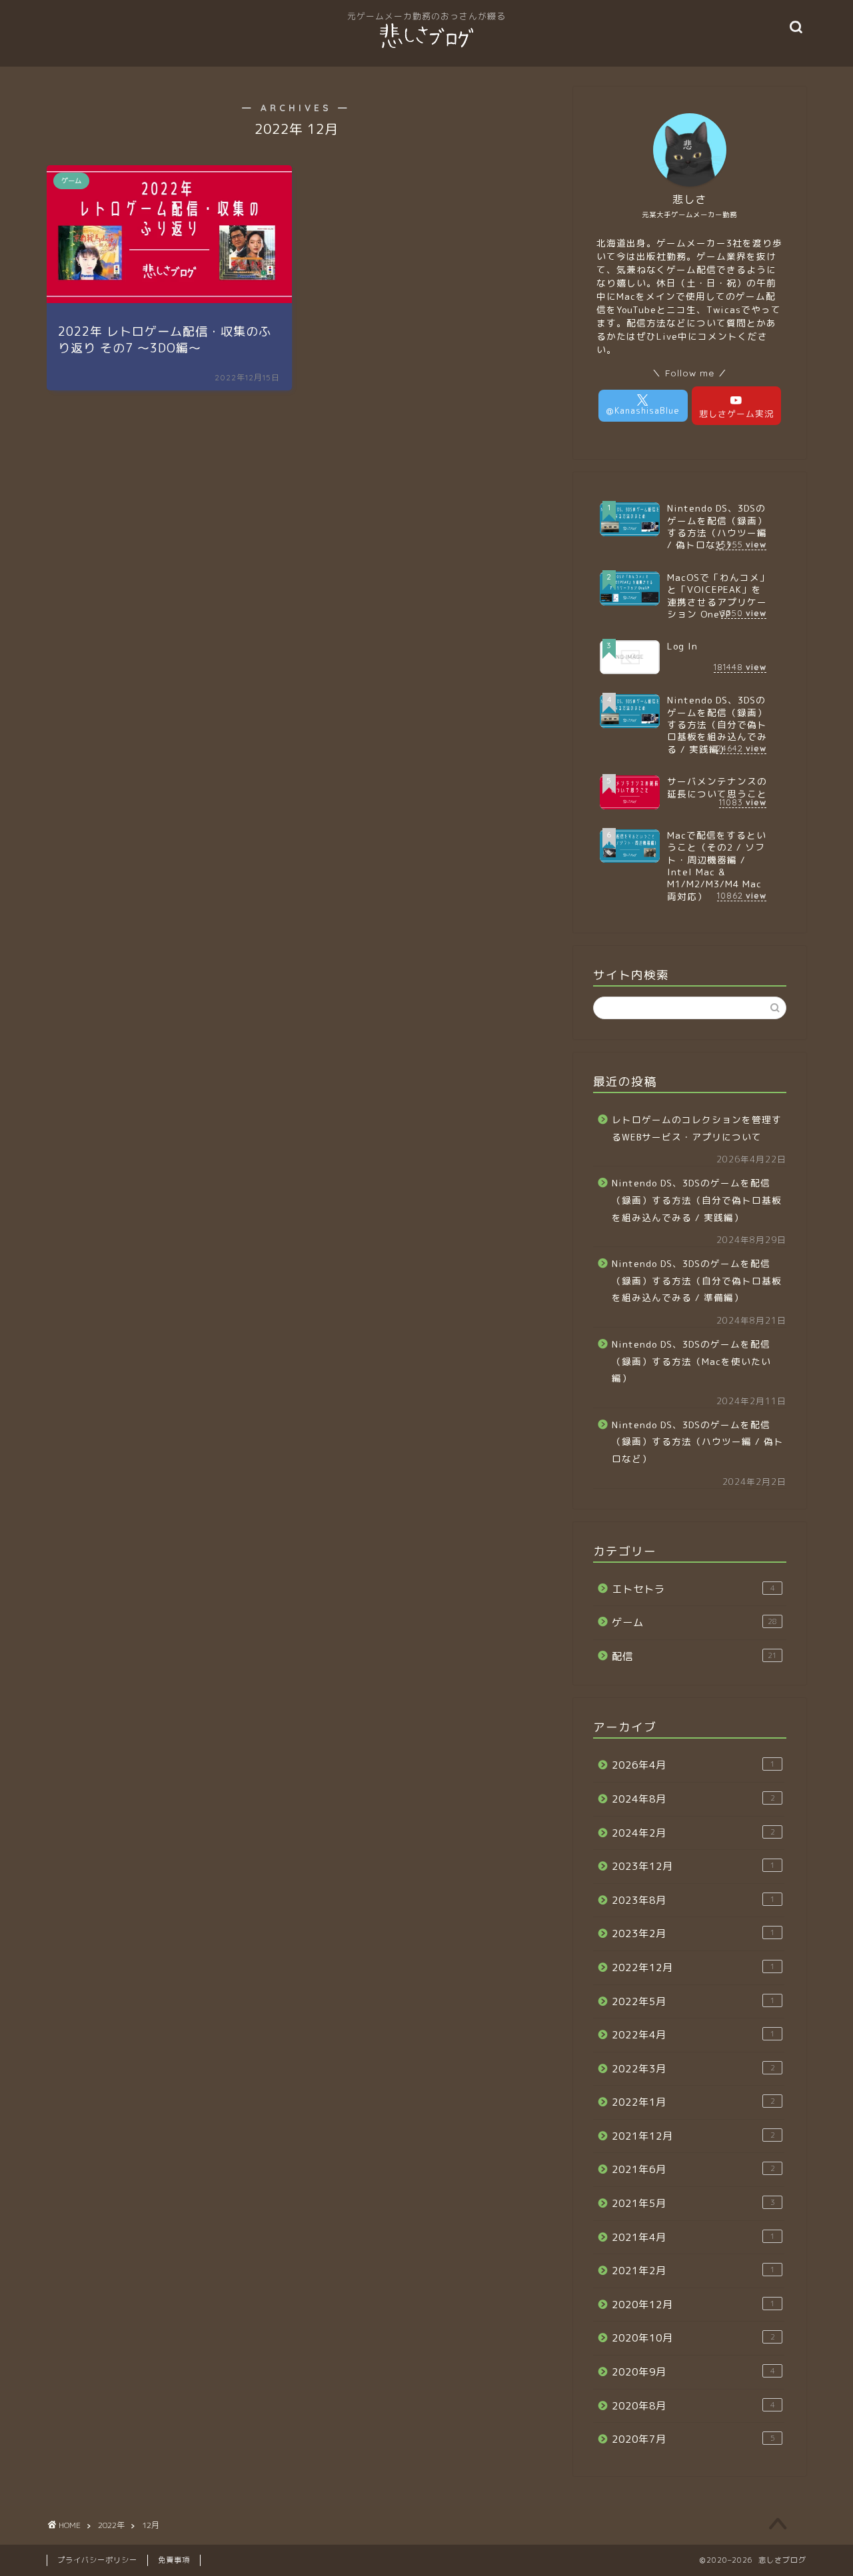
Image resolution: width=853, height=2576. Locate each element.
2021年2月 (693, 2271)
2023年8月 (693, 1900)
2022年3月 (693, 2069)
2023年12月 (693, 1866)
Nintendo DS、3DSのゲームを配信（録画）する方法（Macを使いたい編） (691, 1361)
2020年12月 (693, 2305)
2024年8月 (693, 1799)
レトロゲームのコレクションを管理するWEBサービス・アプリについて (697, 1128)
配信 (694, 1656)
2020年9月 (693, 2372)
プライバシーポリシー (97, 2560)
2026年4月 (693, 1765)
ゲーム (694, 1622)
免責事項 (174, 2560)
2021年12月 (693, 2136)
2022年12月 (693, 1967)
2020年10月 (693, 2338)
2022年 (111, 2525)
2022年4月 (693, 2035)
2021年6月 (693, 2169)
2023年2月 (693, 1933)
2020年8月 (693, 2406)
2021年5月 (693, 2203)
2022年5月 (693, 2001)
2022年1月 (693, 2102)
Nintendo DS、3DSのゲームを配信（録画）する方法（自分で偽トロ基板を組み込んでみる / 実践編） (697, 1200)
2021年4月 (693, 2237)
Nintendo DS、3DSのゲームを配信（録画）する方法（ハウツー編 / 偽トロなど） (698, 1442)
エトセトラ (693, 1589)
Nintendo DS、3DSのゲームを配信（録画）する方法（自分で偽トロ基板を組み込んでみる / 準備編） (697, 1280)
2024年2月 (693, 1833)
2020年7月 (693, 2439)
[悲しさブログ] (426, 47)
